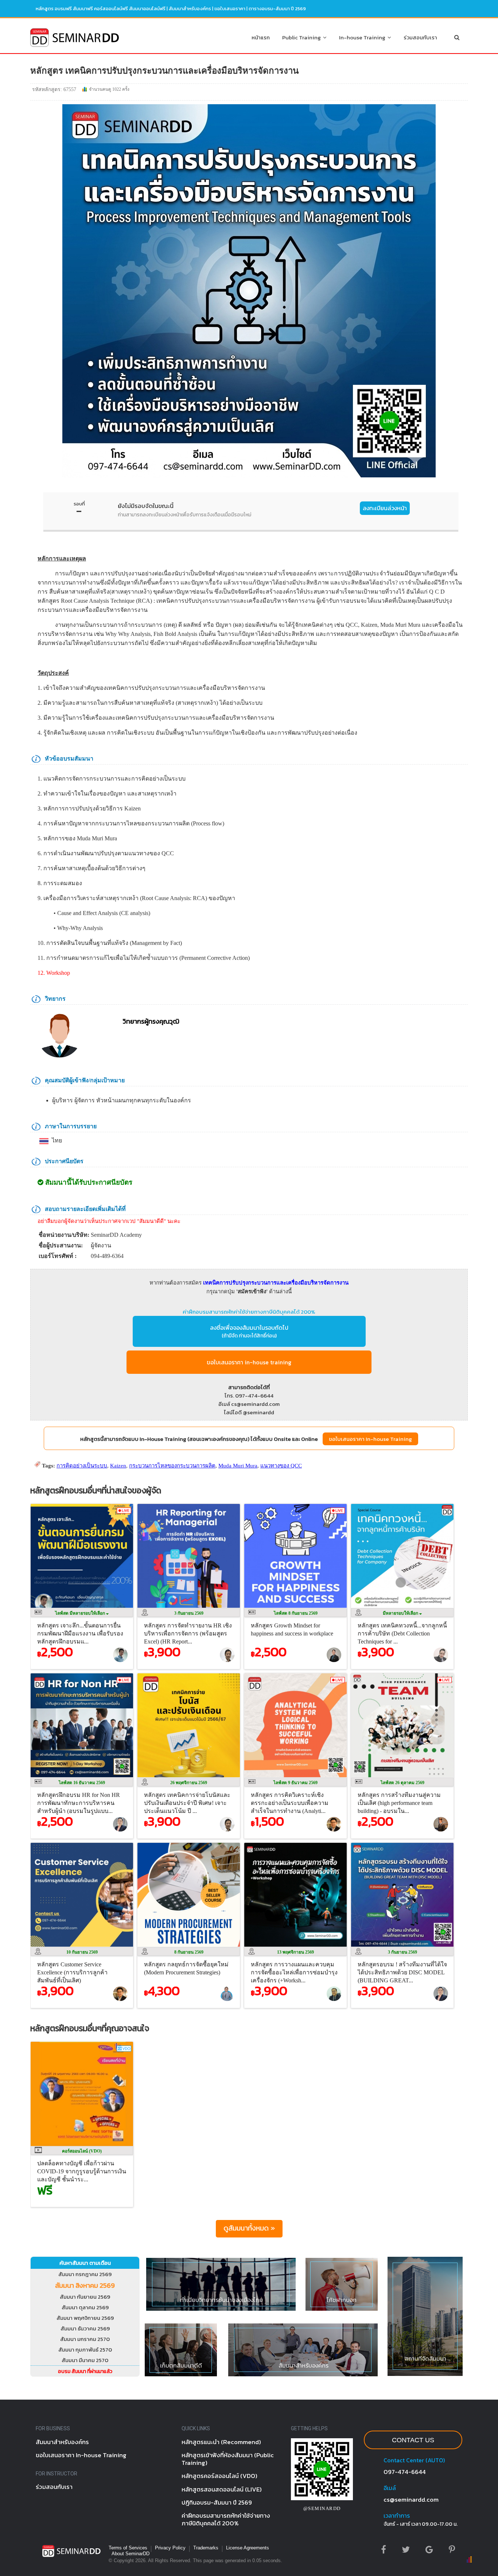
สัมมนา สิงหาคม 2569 (85, 2285)
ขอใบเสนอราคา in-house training (249, 1362)
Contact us (413, 2440)
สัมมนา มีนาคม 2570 (85, 2360)
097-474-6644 (405, 2472)
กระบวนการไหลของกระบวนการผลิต (172, 1466)
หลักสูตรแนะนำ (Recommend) (221, 2442)
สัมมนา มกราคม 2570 (85, 2339)
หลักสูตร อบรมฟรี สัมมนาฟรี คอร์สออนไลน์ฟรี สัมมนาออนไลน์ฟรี (101, 9)
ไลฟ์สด (81, 1613)
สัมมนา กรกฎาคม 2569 (85, 2274)
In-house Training (363, 37)
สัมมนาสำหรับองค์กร (190, 9)
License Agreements (248, 2548)
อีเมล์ (390, 2488)
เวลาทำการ (397, 2516)
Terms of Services (128, 2548)
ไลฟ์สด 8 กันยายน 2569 (296, 1613)
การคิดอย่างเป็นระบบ (82, 1466)
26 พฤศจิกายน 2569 (189, 1783)
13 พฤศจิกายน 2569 (295, 1952)
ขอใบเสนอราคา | (232, 9)
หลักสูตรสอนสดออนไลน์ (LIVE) (222, 2489)
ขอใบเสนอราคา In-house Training (370, 1439)
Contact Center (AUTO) (414, 2460)
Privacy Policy (170, 2548)
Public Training (303, 37)
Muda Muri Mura (238, 1466)
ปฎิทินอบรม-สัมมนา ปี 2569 (217, 2502)
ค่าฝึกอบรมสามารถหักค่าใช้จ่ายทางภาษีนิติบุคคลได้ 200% (249, 1312)
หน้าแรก (261, 37)
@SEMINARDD (322, 2508)
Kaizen (118, 1466)
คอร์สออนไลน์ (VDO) (82, 2151)
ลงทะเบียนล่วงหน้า (385, 508)
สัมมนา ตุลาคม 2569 (85, 2307)
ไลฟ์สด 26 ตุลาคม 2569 (402, 1783)
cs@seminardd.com (411, 2499)
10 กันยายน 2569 (82, 1952)
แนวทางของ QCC (281, 1466)
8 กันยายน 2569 (189, 1952)
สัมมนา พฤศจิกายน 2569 (85, 2318)
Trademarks (206, 2548)
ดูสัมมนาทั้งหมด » (249, 2228)
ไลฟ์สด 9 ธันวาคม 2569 (295, 1783)
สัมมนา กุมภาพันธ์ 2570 (85, 2350)
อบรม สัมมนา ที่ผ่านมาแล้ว (85, 2371)
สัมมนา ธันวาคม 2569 (85, 2328)
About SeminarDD (131, 2554)
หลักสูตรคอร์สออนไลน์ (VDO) (219, 2476)
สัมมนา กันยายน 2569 (85, 2297)
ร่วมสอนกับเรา (420, 37)
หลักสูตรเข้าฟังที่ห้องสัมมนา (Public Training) (228, 2459)
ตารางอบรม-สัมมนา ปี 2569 (277, 9)
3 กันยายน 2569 (189, 1613)
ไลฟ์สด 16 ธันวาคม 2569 (82, 1783)
